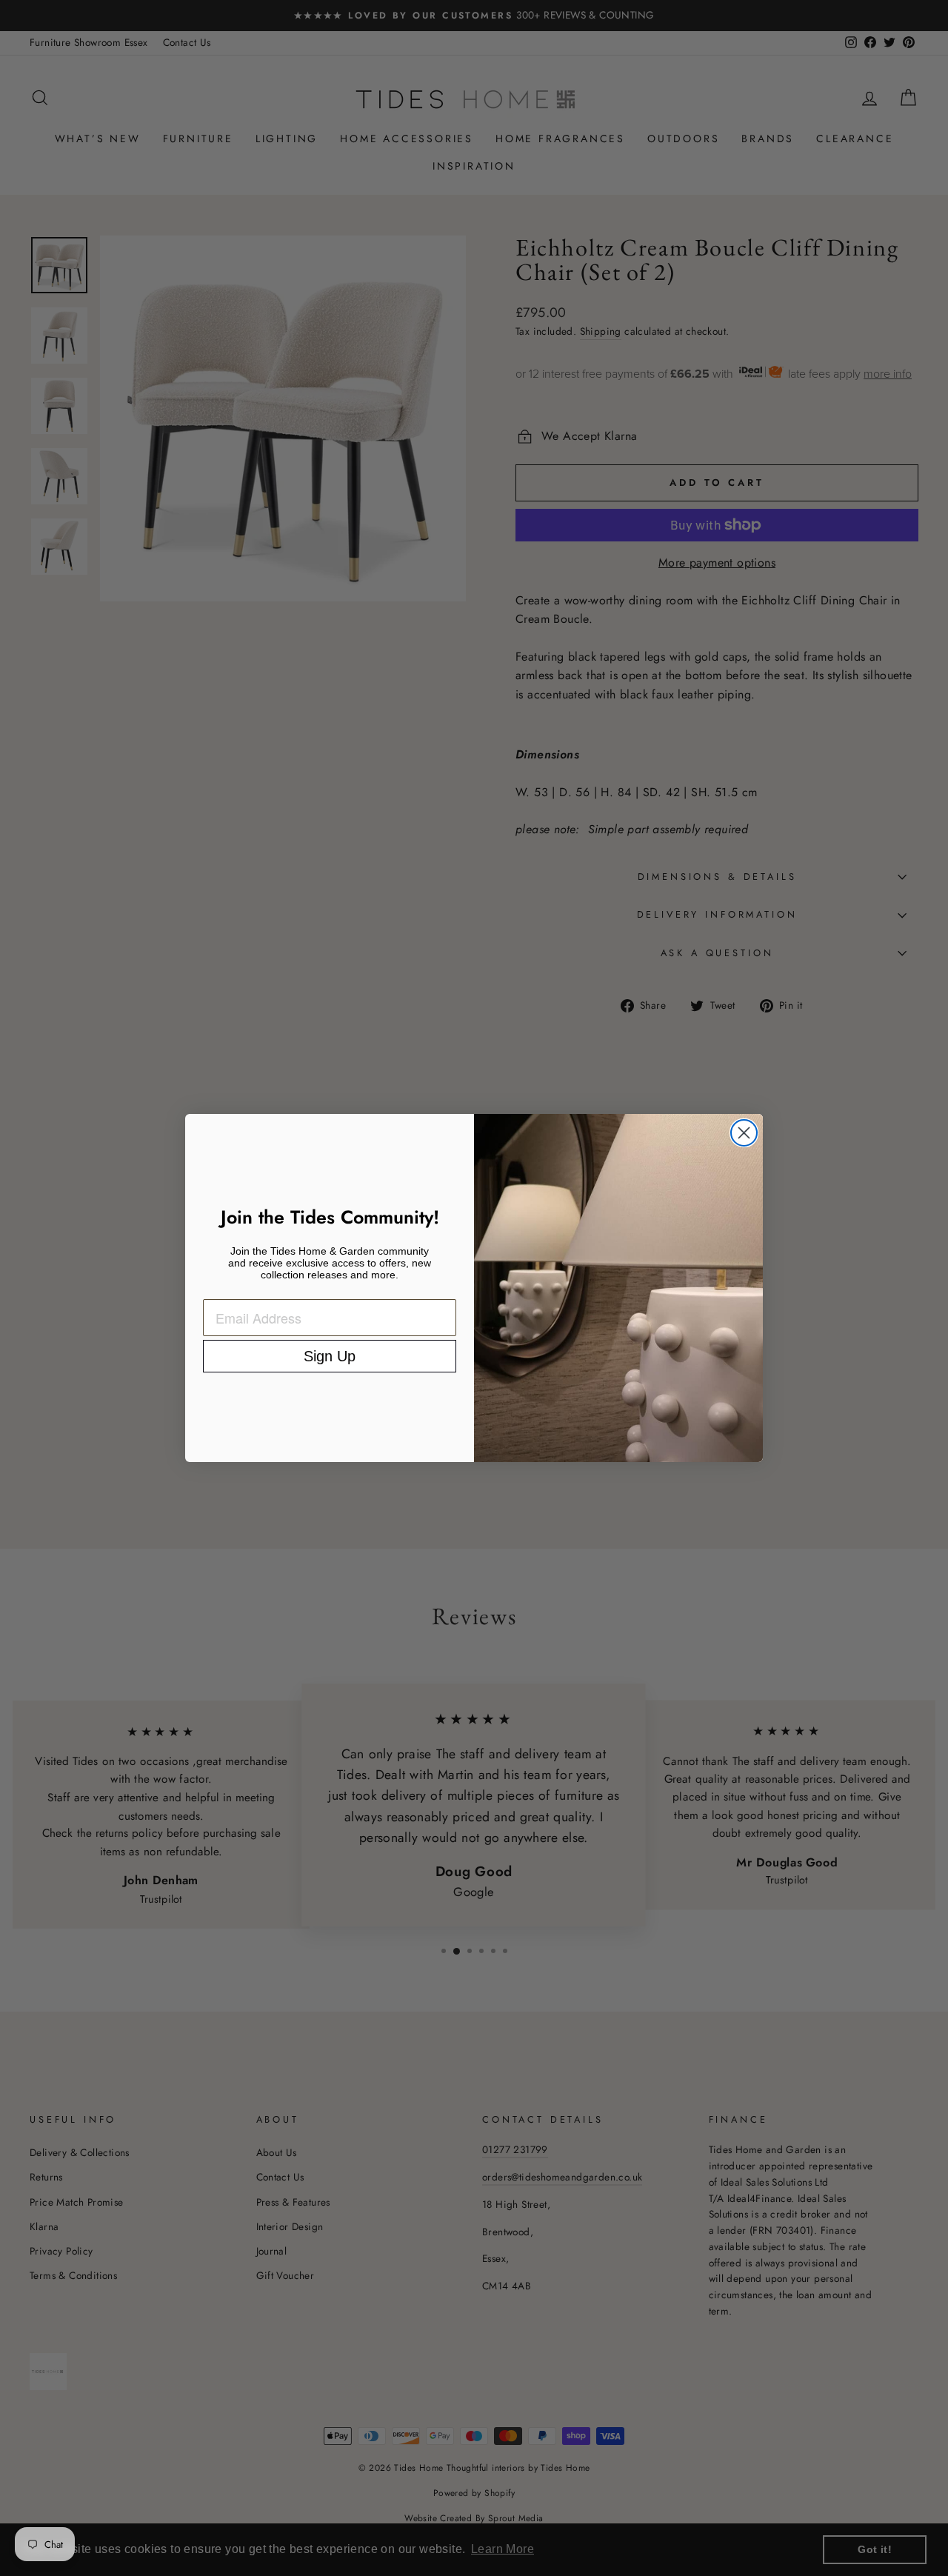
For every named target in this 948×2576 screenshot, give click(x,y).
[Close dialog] (744, 1133)
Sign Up (330, 1356)
